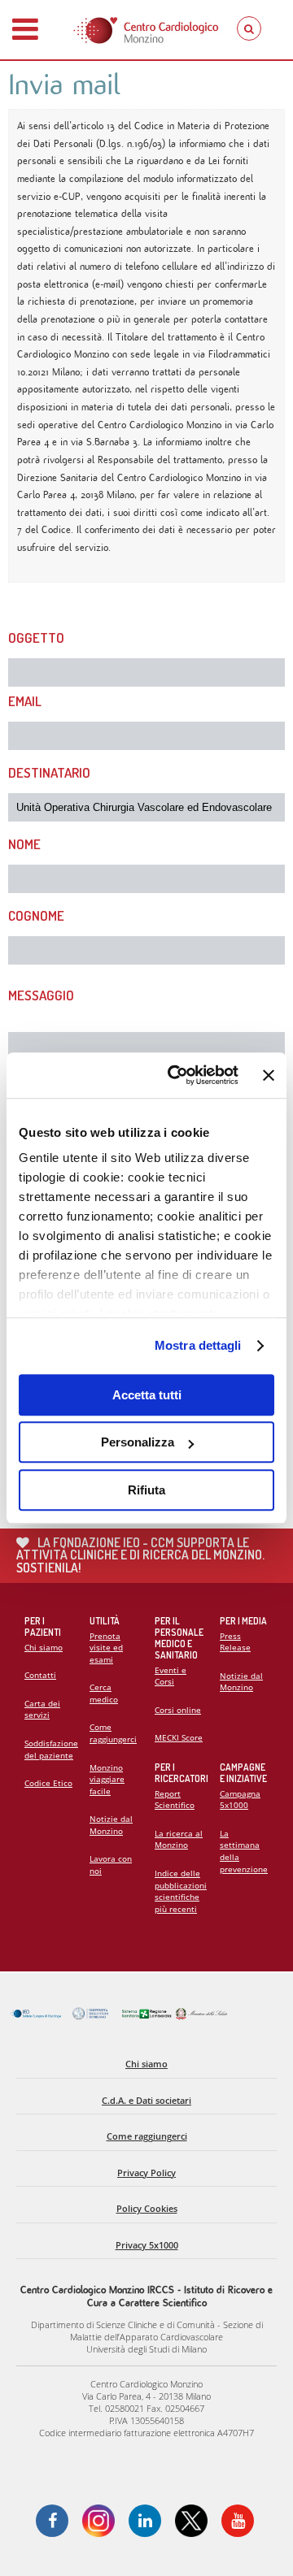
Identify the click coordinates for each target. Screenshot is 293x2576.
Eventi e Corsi (171, 1676)
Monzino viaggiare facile (107, 1779)
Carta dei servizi (42, 1709)
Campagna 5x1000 (240, 1800)
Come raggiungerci (113, 1733)
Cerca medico (104, 1693)
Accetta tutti (147, 1395)
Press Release (235, 1642)
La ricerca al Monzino (179, 1839)
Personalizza (138, 1442)
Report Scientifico (175, 1800)
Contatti (40, 1675)
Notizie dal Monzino (111, 1825)
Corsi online (178, 1710)
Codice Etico (48, 1783)
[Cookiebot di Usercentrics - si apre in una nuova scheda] (177, 1075)
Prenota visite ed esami (106, 1648)
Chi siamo (44, 1647)
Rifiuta (146, 1490)
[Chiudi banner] (269, 1075)
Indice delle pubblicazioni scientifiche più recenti (181, 1891)
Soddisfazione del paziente (51, 1749)
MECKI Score (179, 1737)
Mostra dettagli (198, 1345)
